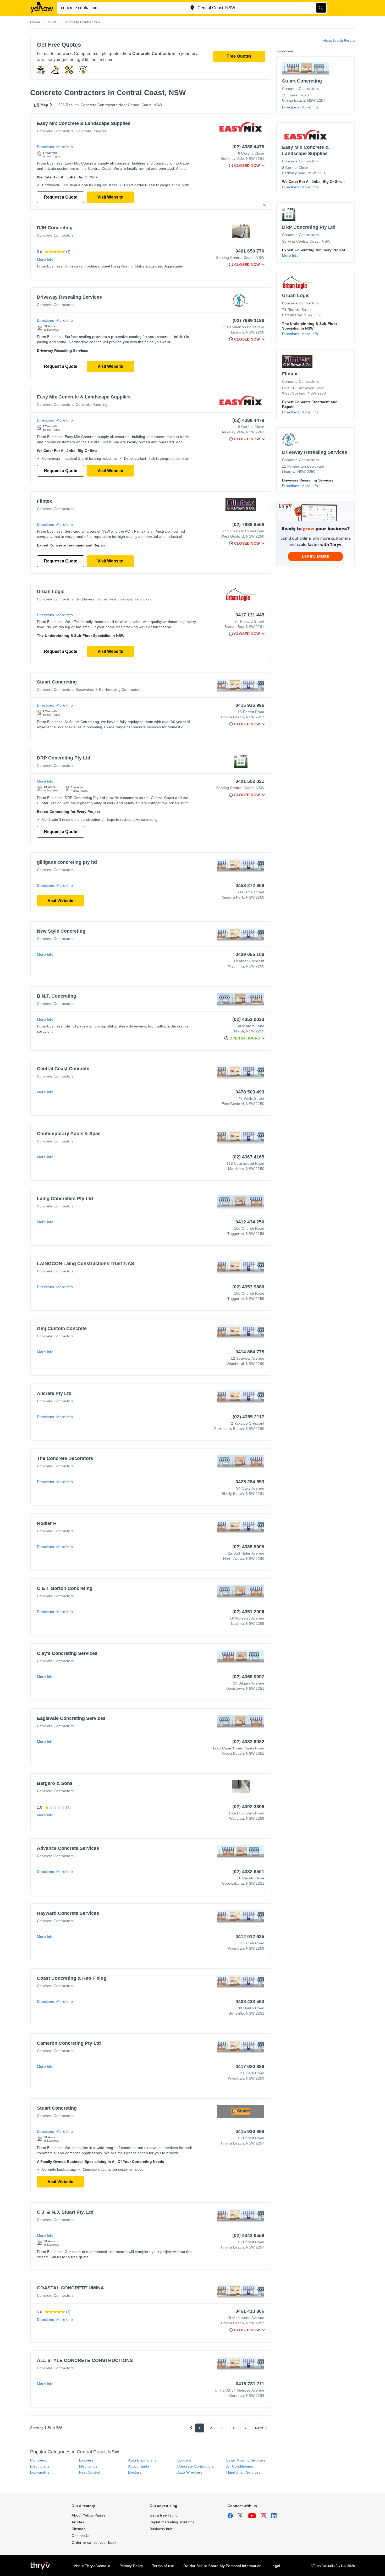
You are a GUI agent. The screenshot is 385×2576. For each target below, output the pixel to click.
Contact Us (81, 2536)
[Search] (321, 8)
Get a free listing (164, 2515)
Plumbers (38, 2460)
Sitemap (78, 2529)
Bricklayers (85, 599)
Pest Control (90, 2472)
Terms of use (163, 2566)
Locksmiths (40, 2472)
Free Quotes (239, 56)
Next (259, 2428)
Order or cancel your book (94, 2542)
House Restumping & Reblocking (125, 599)
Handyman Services (243, 2472)
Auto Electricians (142, 2460)
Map (45, 105)
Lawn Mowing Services (246, 2460)
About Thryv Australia (92, 2566)
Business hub (161, 2529)
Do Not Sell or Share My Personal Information (222, 2566)
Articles (78, 2522)
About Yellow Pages (88, 2515)
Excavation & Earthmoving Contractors (109, 690)
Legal (275, 2566)
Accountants (139, 2466)
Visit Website (110, 197)
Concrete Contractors (55, 131)
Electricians (40, 2466)
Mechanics (88, 2466)
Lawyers (86, 2460)
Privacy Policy (131, 2566)
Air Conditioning (240, 2466)
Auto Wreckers (190, 2472)
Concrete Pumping (92, 131)
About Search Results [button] (339, 41)
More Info (65, 147)
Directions (45, 147)
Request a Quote (61, 197)
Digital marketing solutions (172, 2522)
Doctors (135, 2472)
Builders (184, 2460)
